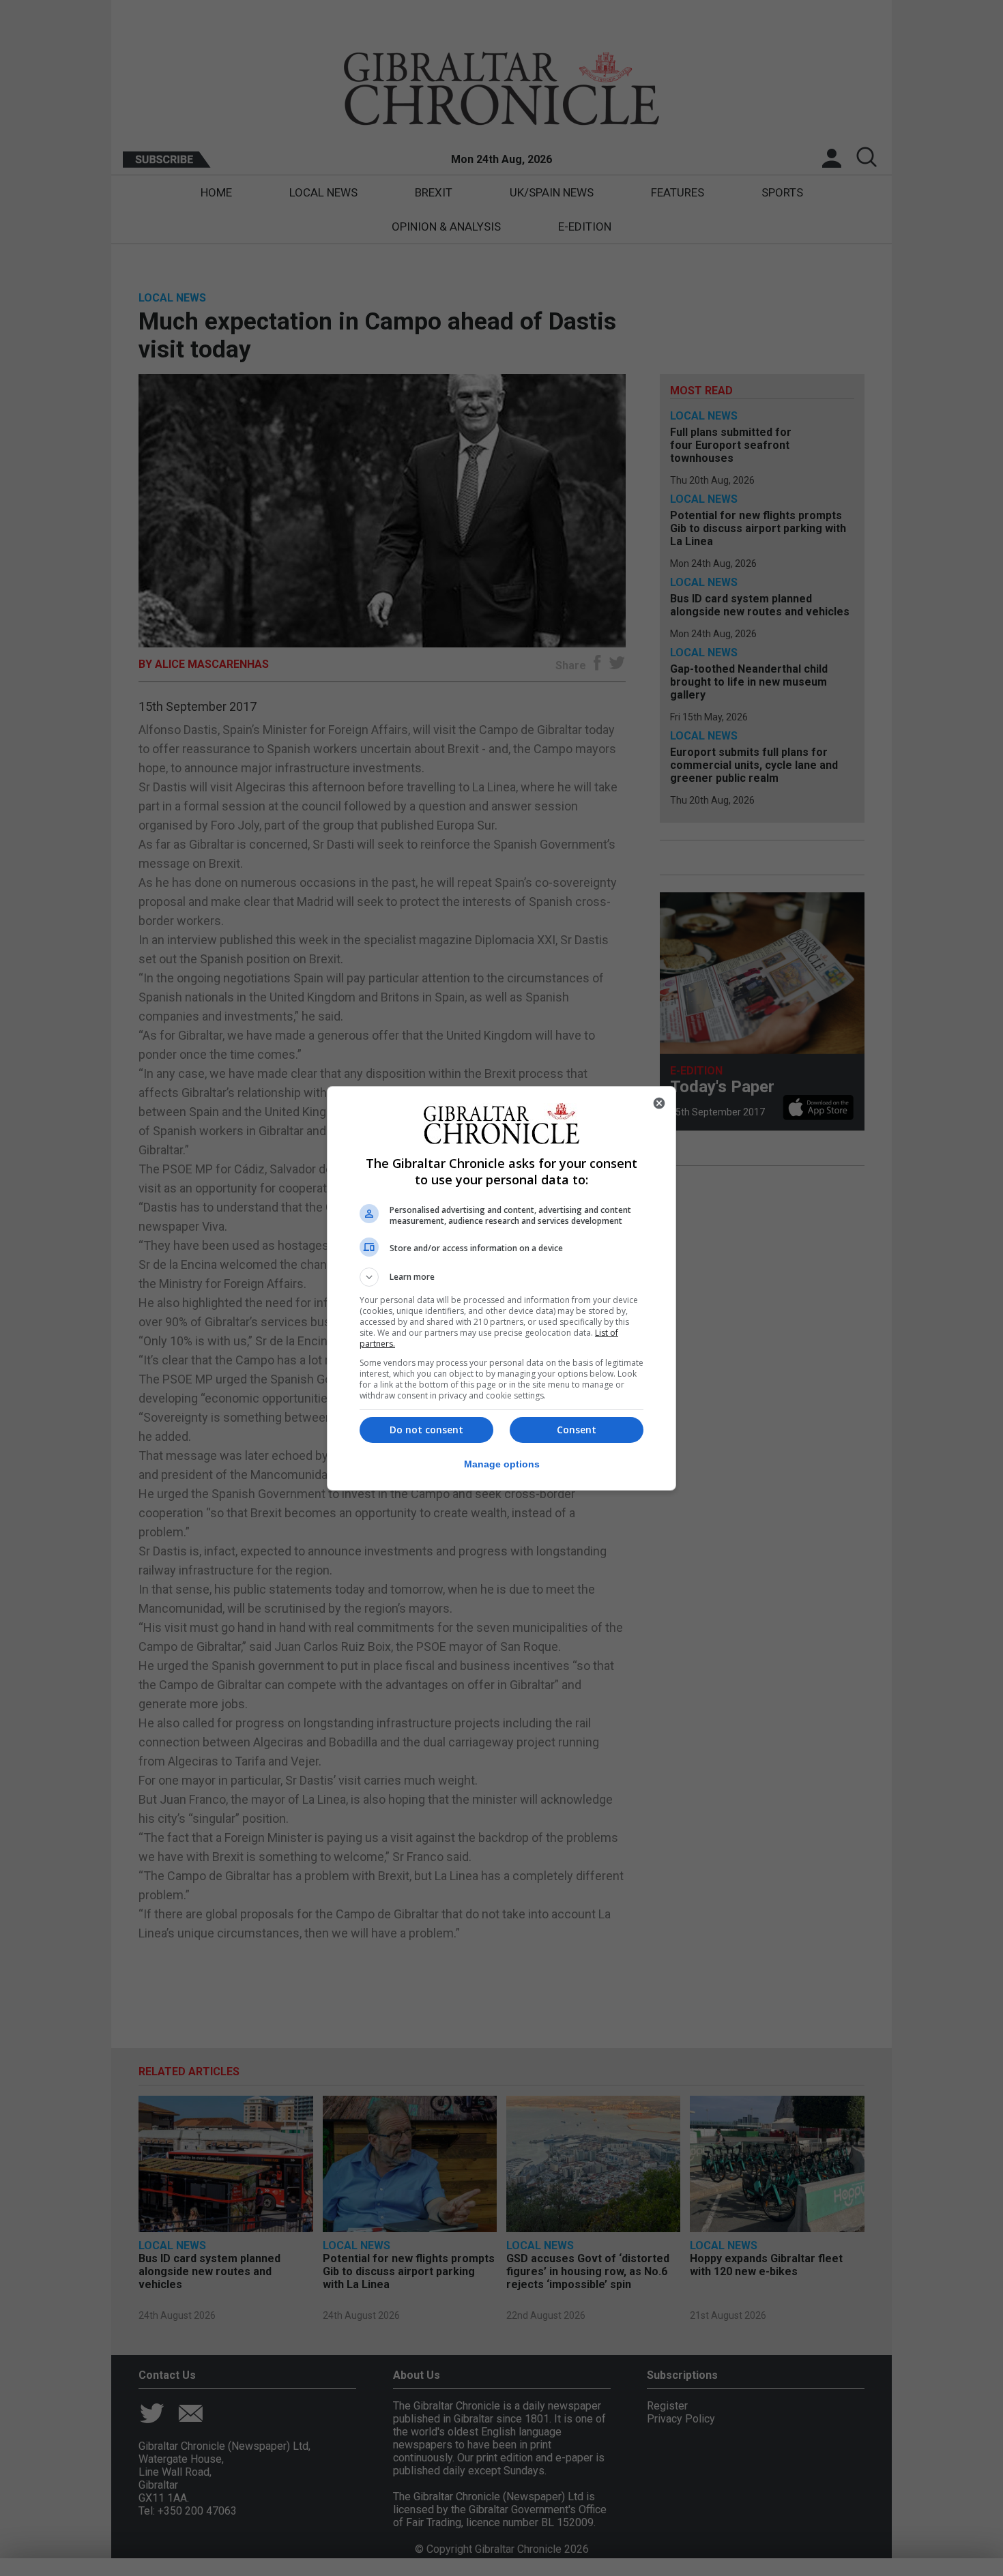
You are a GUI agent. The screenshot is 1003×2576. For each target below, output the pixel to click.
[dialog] (501, 1288)
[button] (501, 1277)
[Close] (659, 1103)
